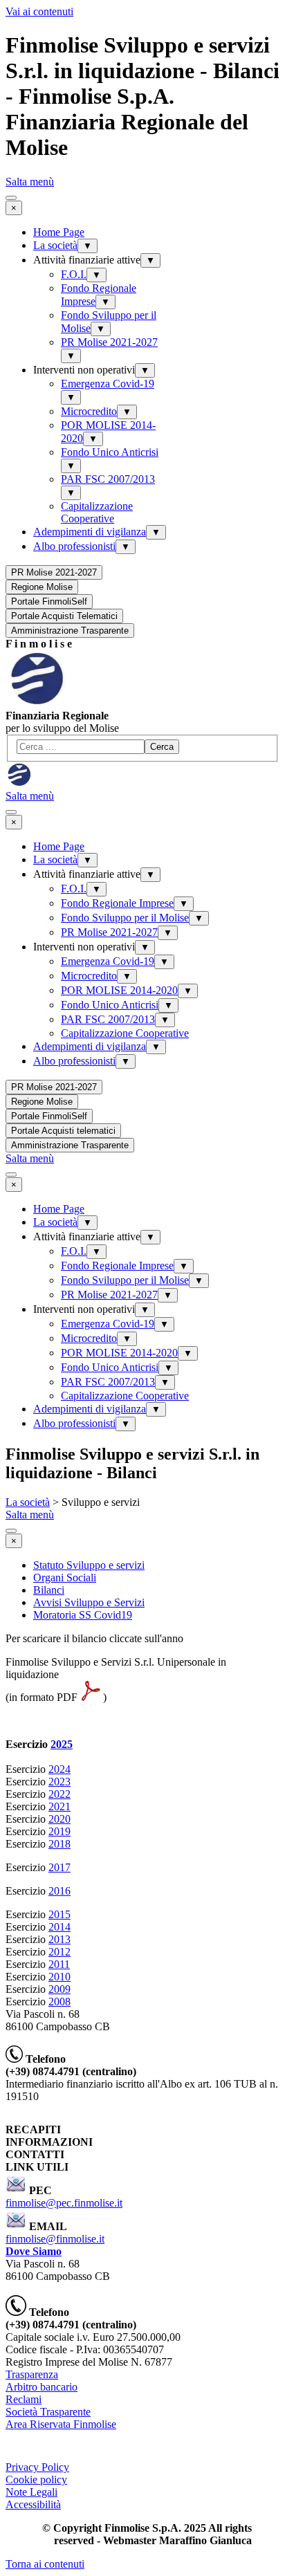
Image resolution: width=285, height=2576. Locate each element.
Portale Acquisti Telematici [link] (64, 616)
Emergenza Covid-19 (108, 384)
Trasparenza (32, 2374)
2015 (59, 1914)
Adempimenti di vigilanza (90, 532)
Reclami (24, 2399)
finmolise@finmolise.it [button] (55, 2239)
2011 (59, 1964)
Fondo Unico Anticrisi (110, 452)
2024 (59, 1769)
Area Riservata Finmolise (61, 2424)
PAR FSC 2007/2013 (108, 479)
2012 (59, 1952)
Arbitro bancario (42, 2387)
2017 (59, 1867)
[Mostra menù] (11, 198)
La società (55, 245)
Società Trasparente (48, 2412)
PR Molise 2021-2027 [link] (54, 572)
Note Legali (31, 2492)
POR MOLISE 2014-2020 (119, 990)
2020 (59, 1819)
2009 (59, 1989)
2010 (59, 1977)
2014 (59, 1927)
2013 (59, 1939)
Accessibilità (33, 2504)
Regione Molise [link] (42, 587)
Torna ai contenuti (45, 2564)
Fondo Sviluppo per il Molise (125, 918)
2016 (59, 1891)
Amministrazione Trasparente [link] (70, 631)
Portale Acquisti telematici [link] (63, 1131)
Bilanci (49, 1590)
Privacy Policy (37, 2467)
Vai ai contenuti (39, 11)
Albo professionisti (74, 546)
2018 (59, 1844)
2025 (62, 1744)
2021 (59, 1806)
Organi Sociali (65, 1577)
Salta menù (30, 182)
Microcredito (89, 411)
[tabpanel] (142, 644)
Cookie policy (36, 2480)
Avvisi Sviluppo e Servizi (89, 1602)
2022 (59, 1794)
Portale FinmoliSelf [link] (49, 601)
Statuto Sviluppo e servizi (89, 1565)
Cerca (162, 747)
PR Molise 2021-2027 (109, 342)
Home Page (59, 232)
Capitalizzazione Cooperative (97, 512)
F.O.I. (74, 274)
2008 (59, 2002)
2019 (59, 1831)
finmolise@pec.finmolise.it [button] (64, 2203)
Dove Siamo (34, 2251)
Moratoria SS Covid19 (83, 1615)
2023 (59, 1782)
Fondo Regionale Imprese (117, 903)
